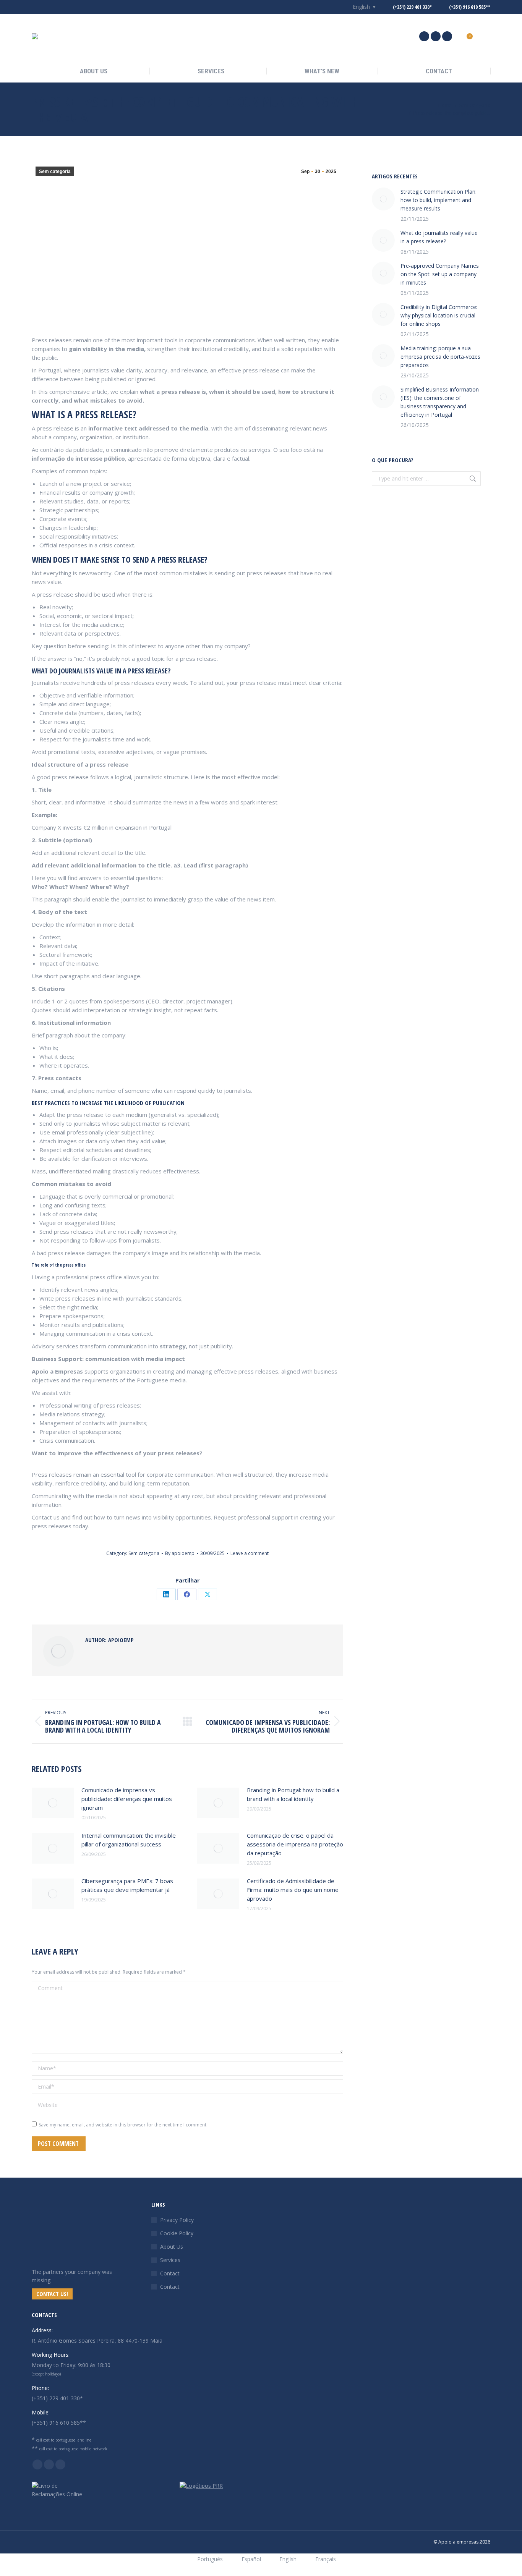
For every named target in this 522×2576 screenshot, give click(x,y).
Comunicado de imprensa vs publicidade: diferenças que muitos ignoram (127, 1799)
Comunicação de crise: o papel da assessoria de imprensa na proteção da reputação (295, 1844)
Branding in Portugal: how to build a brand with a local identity (293, 1794)
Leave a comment (250, 1553)
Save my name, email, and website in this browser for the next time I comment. (123, 2125)
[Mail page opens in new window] (436, 36)
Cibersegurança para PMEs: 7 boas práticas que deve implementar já (127, 1885)
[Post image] (53, 1803)
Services (170, 2260)
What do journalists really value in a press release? (439, 237)
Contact (170, 2273)
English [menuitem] (361, 7)
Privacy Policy (177, 2220)
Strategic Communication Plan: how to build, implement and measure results (439, 200)
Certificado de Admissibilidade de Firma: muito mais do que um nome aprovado (293, 1890)
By (180, 1553)
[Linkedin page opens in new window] (424, 36)
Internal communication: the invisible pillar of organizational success (129, 1840)
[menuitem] (360, 7)
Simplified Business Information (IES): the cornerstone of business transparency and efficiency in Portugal (440, 402)
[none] (360, 7)
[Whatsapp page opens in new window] (447, 36)
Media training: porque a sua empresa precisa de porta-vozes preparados (440, 357)
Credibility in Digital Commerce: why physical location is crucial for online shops (439, 315)
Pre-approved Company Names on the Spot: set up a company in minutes (440, 274)
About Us (172, 2247)
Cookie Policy (177, 2233)
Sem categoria (55, 172)
